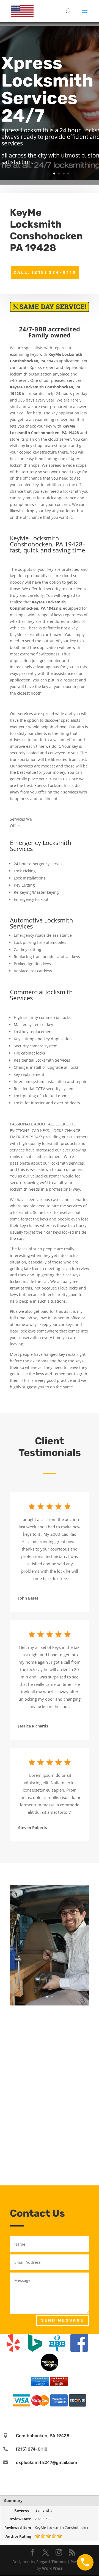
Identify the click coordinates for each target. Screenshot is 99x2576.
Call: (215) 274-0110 (45, 272)
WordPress (52, 2568)
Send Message (63, 2320)
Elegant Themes (51, 2562)
